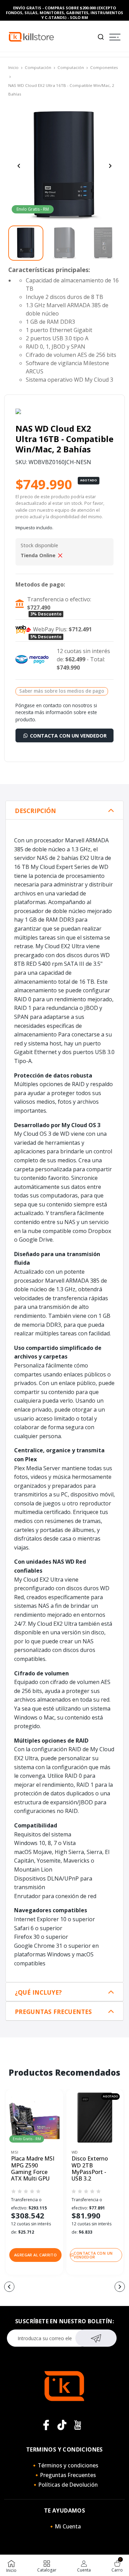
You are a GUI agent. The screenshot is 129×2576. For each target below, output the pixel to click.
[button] (35, 2255)
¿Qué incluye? (38, 1992)
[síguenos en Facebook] (46, 2425)
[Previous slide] (19, 166)
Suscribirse (96, 2338)
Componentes (104, 67)
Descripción (35, 811)
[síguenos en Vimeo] (62, 2425)
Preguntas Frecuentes (53, 2012)
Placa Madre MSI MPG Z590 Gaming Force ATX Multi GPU (33, 2169)
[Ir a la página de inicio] (31, 36)
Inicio (13, 67)
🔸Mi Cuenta (64, 2526)
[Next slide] (110, 166)
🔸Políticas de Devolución (65, 2485)
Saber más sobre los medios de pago (62, 691)
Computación (38, 67)
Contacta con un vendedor (68, 736)
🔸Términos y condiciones (65, 2465)
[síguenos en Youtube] (78, 2425)
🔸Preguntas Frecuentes (65, 2475)
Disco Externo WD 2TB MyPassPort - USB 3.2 (90, 2169)
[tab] (64, 810)
